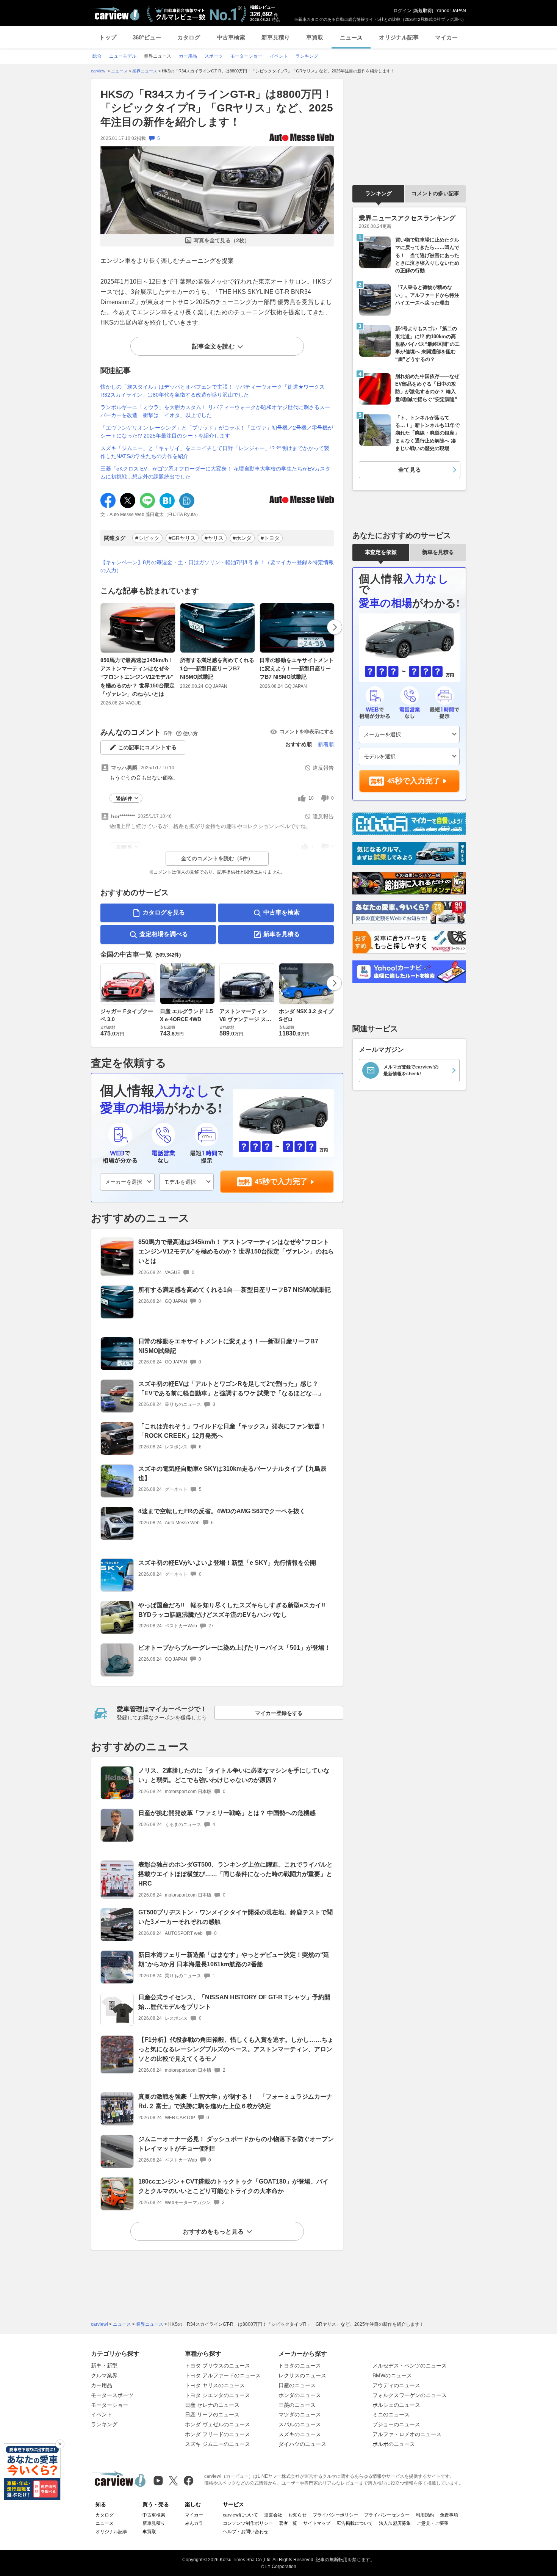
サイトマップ (317, 2523)
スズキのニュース (300, 2434)
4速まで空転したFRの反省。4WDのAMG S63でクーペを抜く (222, 1511)
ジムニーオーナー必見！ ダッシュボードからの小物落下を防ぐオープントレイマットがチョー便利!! (236, 2144)
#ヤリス (214, 538)
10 (311, 798)
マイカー (446, 37)
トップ (108, 37)
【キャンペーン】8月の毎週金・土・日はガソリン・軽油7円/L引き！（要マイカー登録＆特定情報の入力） (217, 566)
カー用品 (102, 2385)
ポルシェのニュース (396, 2405)
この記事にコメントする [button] (147, 747)
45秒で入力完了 (281, 1181)
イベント (102, 2414)
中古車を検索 (282, 912)
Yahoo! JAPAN (451, 11)
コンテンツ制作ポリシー (248, 2523)
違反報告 (323, 768)
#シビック (147, 538)
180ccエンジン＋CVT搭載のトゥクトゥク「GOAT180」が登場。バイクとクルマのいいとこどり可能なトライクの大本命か (233, 2186)
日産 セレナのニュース (212, 2405)
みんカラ (194, 2523)
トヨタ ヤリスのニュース (215, 2385)
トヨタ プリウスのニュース (217, 2366)
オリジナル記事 (399, 37)
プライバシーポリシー (335, 2515)
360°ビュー (147, 37)
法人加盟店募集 (395, 2523)
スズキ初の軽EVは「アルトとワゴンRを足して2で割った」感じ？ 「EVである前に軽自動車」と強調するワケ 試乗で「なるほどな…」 (231, 1388)
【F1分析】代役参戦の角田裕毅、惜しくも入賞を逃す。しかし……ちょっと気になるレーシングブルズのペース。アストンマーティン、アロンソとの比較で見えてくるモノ (236, 2049)
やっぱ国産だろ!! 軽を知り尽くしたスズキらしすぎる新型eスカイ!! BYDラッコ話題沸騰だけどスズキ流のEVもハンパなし (235, 1610)
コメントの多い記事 (435, 193)
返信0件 (124, 799)
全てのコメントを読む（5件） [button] (217, 858)
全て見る (410, 470)
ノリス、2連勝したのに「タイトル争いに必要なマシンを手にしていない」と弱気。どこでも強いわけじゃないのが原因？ (234, 1775)
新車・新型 (104, 2366)
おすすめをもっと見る (213, 2232)
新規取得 (423, 11)
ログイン (402, 11)
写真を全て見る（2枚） (222, 240)
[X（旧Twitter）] (173, 2481)
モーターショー (110, 2405)
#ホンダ (242, 538)
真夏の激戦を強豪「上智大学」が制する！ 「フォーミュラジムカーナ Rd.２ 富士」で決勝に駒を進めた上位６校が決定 (235, 2101)
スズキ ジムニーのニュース (217, 2444)
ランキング (379, 193)
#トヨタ (270, 538)
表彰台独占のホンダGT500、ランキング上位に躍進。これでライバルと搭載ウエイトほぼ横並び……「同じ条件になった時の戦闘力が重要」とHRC (235, 1874)
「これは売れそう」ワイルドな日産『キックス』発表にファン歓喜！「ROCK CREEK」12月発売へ (232, 1431)
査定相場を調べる (164, 934)
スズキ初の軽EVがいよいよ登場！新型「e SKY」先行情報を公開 (227, 1563)
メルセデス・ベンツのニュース (410, 2366)
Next (335, 627)
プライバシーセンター (387, 2515)
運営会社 (273, 2515)
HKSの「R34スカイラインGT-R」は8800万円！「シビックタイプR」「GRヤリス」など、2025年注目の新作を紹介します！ (217, 108)
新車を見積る (282, 934)
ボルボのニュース (394, 2444)
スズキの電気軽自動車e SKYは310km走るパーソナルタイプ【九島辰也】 (232, 1473)
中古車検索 (231, 37)
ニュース (351, 37)
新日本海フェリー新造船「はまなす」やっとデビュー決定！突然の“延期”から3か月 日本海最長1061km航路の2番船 (234, 1959)
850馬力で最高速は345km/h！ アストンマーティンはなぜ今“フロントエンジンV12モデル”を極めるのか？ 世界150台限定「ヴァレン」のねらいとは (138, 677)
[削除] (60, 2444)
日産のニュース (297, 2385)
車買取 (315, 37)
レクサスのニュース (302, 2375)
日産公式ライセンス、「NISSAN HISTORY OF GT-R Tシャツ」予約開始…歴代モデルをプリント (234, 2002)
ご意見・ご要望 (433, 2523)
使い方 (190, 733)
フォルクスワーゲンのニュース (410, 2395)
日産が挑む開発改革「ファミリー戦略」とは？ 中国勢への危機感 (227, 1813)
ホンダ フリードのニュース (217, 2434)
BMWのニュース (392, 2375)
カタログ (189, 37)
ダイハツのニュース (302, 2444)
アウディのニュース (396, 2385)
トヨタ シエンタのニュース (217, 2395)
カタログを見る (164, 912)
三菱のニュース (297, 2405)
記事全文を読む (213, 346)
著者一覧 (288, 2523)
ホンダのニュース (300, 2395)
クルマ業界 (104, 2375)
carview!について (240, 2515)
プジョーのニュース (396, 2424)
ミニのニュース (391, 2414)
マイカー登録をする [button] (279, 1713)
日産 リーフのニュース (212, 2414)
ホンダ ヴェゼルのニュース (217, 2424)
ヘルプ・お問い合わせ (246, 2532)
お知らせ (297, 2515)
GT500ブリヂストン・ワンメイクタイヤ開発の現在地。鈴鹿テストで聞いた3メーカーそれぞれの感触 (235, 1917)
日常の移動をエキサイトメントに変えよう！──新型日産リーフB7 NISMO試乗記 (297, 669)
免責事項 (449, 2515)
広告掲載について (355, 2523)
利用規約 (425, 2515)
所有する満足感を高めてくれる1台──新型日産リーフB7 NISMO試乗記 (217, 669)
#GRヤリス (182, 538)
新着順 (326, 744)
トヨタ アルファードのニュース (223, 2375)
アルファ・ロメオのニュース (407, 2434)
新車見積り (276, 37)
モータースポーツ (112, 2395)
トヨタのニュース (300, 2366)
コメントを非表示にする (307, 732)
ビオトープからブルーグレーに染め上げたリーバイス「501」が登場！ (234, 1648)
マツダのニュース (300, 2414)
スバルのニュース (300, 2424)
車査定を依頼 (381, 552)
